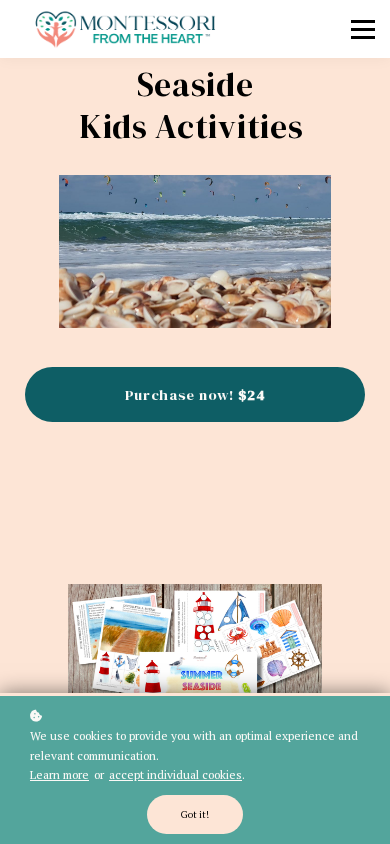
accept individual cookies (175, 774)
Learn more (59, 774)
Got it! (195, 814)
